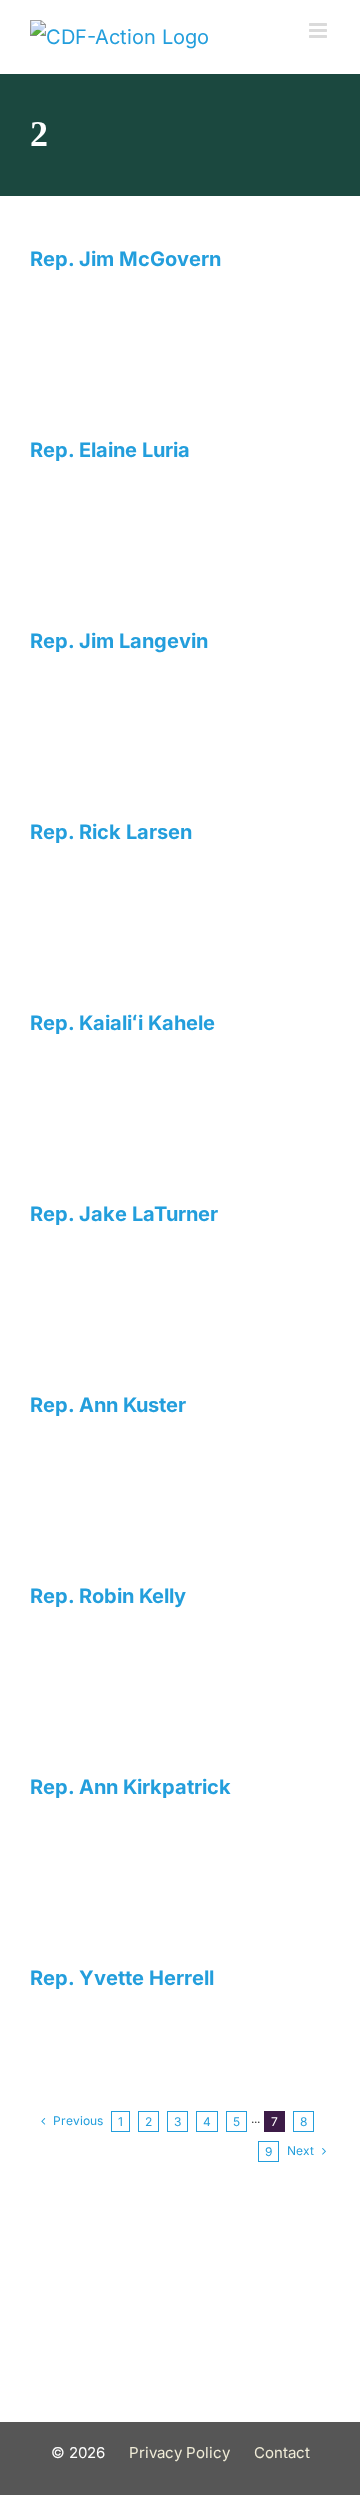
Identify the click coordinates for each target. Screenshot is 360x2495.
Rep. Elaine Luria (110, 450)
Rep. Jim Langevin (119, 641)
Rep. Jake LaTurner (124, 1214)
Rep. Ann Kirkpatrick (130, 1787)
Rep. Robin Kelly (108, 1596)
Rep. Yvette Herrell (122, 1978)
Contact (282, 2452)
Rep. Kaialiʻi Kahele (122, 1023)
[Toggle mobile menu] (319, 30)
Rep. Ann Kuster (108, 1405)
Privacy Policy (179, 2452)
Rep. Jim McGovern (125, 259)
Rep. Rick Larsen (111, 832)
